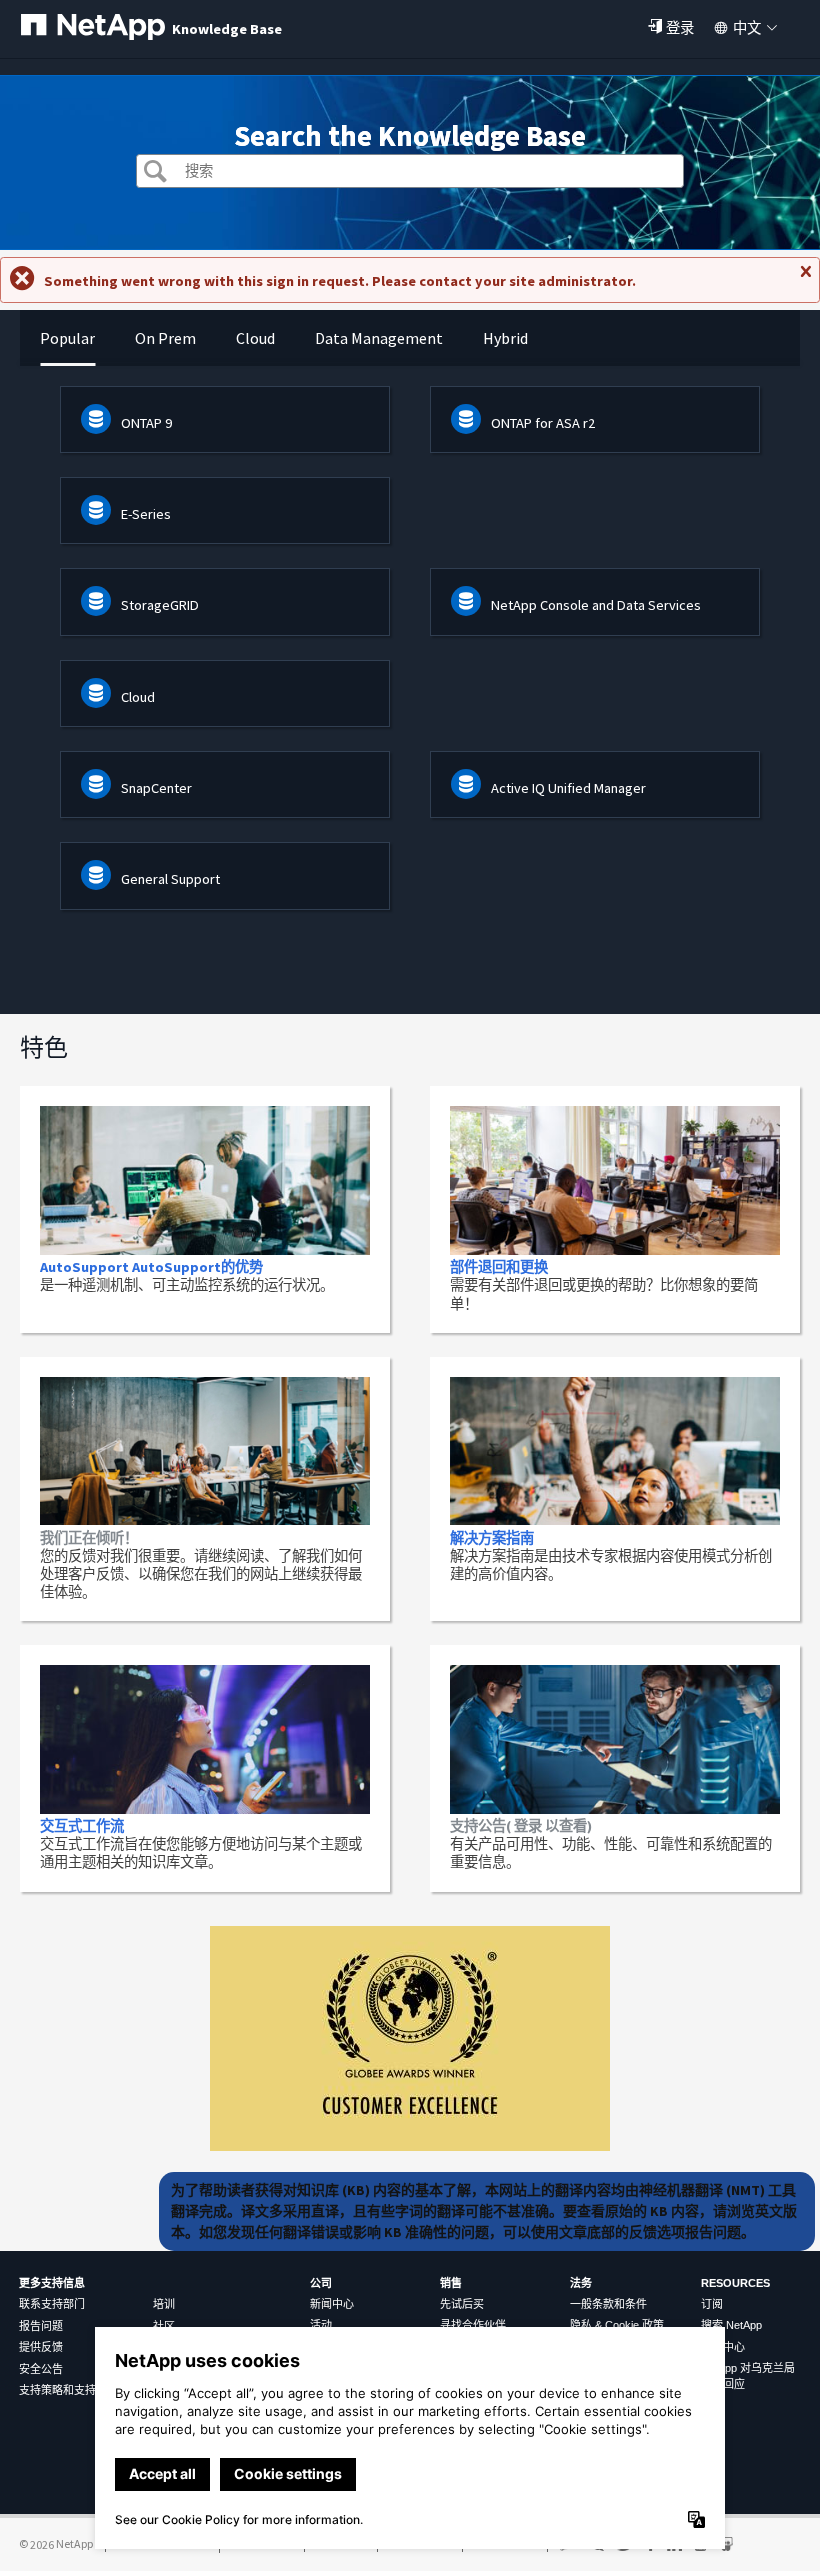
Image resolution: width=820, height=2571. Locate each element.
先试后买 (462, 2304)
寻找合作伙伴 (473, 2325)
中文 (747, 28)
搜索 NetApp (731, 2325)
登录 (680, 28)
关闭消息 (805, 280)
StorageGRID (160, 605)
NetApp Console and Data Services (596, 605)
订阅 (712, 2304)
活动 (321, 2325)
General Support (170, 879)
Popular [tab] (67, 338)
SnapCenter (156, 788)
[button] (155, 173)
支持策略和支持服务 (68, 2390)
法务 (581, 2283)
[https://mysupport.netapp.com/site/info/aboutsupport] (410, 2146)
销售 (451, 2283)
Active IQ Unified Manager (568, 788)
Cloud (138, 697)
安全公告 (41, 2369)
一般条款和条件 (608, 2304)
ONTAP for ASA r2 (543, 423)
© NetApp (56, 2543)
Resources (735, 2283)
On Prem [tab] (165, 338)
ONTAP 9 (146, 423)
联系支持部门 (52, 2304)
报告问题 (41, 2326)
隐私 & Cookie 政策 (617, 2325)
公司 (321, 2283)
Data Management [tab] (379, 338)
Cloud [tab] (255, 338)
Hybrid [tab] (505, 338)
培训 (164, 2304)
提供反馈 (41, 2347)
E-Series (146, 514)
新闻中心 (332, 2304)
